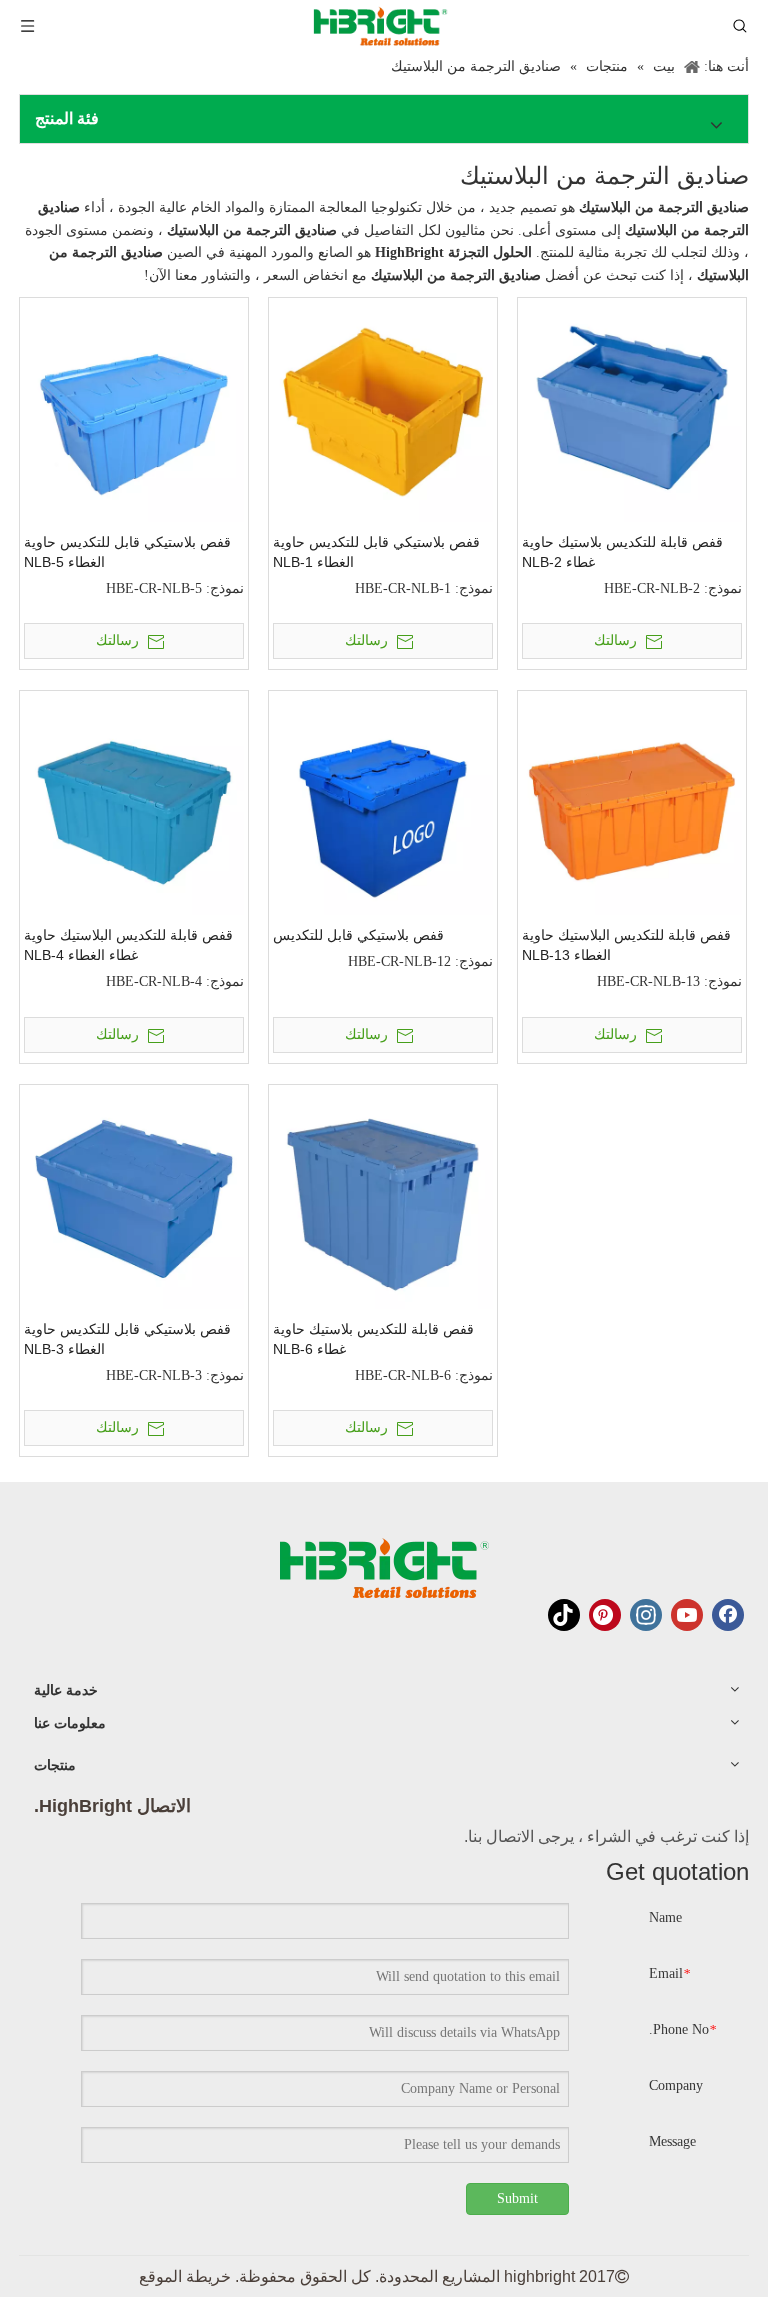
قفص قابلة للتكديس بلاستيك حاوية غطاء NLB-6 (373, 1339)
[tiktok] (564, 1615)
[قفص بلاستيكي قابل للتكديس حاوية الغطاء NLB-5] (134, 410)
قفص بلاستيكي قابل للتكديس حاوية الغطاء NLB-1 (376, 552)
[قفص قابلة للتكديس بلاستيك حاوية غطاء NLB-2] (632, 410)
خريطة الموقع (185, 2276)
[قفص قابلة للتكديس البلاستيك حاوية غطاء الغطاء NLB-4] (134, 804)
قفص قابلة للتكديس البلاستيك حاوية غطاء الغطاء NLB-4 (128, 945)
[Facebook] (728, 1615)
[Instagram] (646, 1615)
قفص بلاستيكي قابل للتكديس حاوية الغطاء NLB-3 (127, 1339)
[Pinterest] (605, 1615)
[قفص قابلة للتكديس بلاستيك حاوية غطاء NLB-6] (383, 1197)
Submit (517, 2198)
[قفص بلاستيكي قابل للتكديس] (383, 804)
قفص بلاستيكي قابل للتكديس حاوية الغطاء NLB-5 (127, 552)
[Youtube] (687, 1615)
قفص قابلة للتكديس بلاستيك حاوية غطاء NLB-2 (622, 552)
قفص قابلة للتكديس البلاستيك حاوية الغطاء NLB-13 (626, 945)
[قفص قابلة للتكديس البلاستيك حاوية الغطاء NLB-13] (632, 804)
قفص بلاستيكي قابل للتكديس (358, 935)
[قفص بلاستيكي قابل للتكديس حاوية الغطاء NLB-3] (134, 1197)
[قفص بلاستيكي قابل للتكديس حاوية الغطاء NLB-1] (383, 410)
